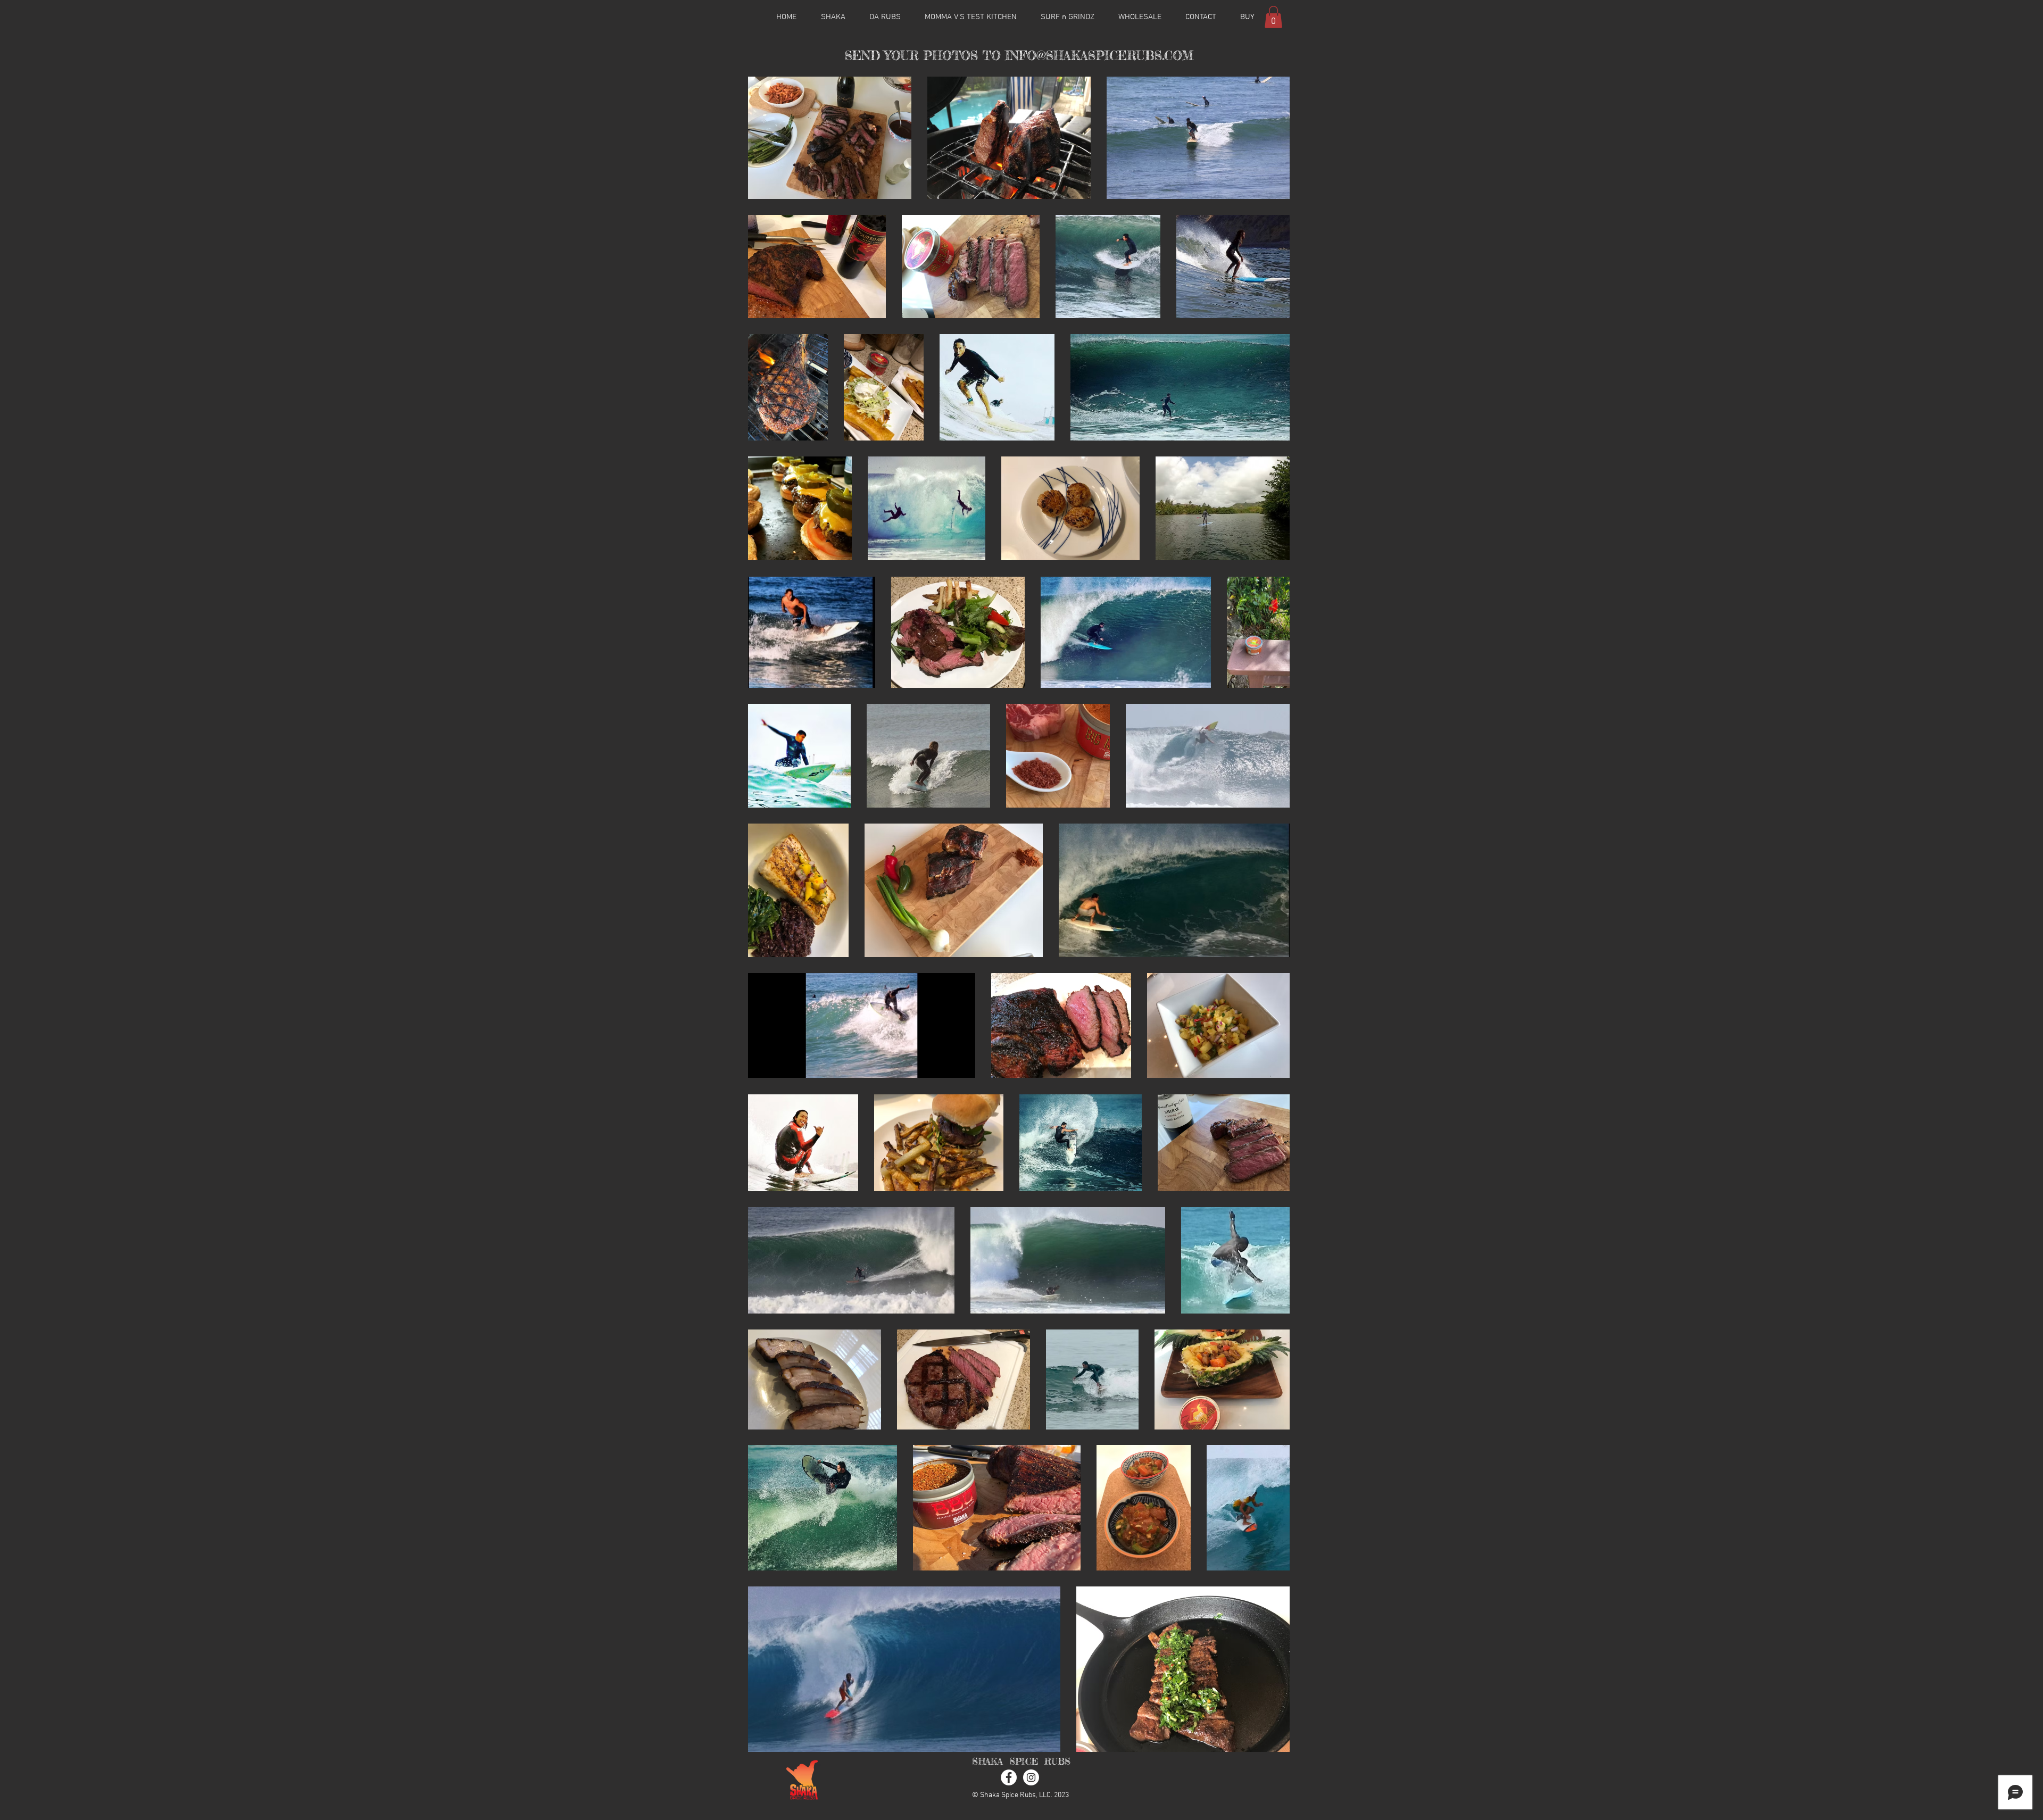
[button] (1273, 17)
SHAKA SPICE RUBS (1021, 1761)
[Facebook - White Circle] (1009, 1777)
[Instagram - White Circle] (1031, 1777)
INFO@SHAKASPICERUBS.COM (1099, 56)
